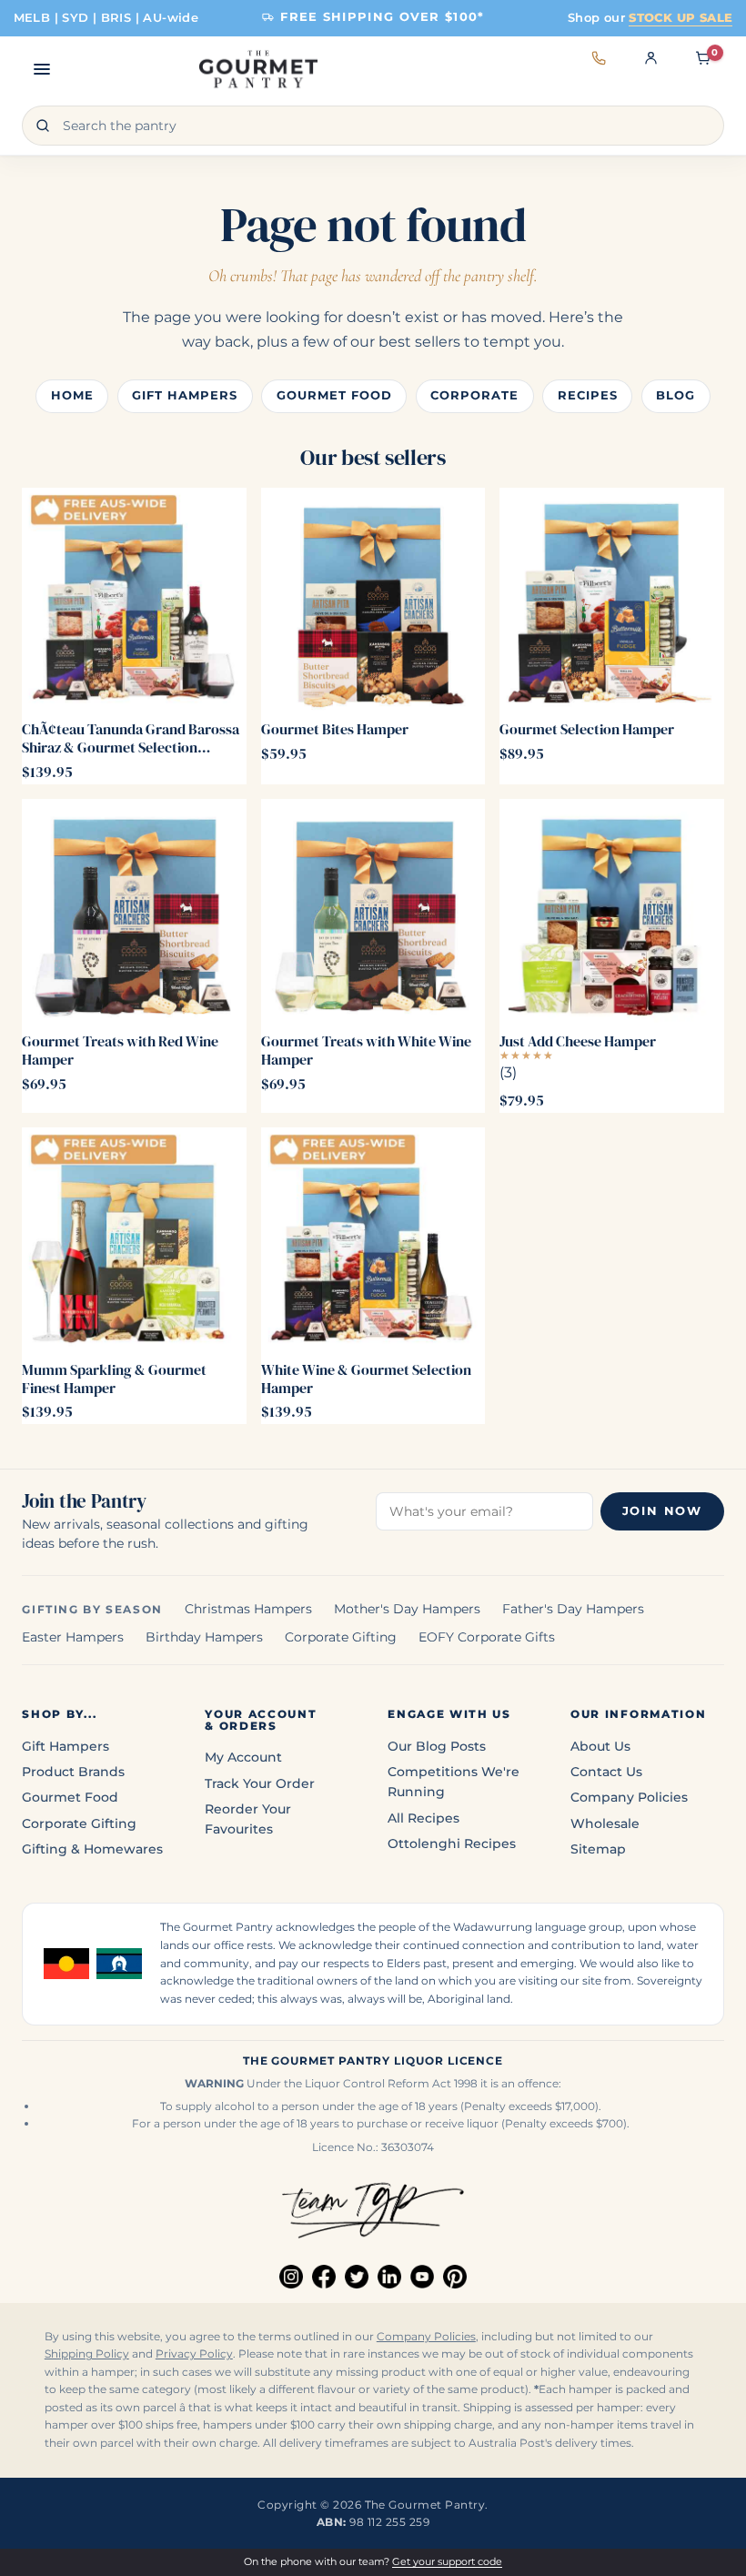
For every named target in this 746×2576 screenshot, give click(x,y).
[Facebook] (324, 2277)
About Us (600, 1746)
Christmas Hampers (248, 1609)
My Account (243, 1757)
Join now (662, 1511)
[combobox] (373, 126)
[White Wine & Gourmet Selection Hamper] (373, 1239)
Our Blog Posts (437, 1746)
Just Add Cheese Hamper (578, 1041)
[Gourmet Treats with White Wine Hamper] (373, 911)
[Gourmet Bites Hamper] (373, 600)
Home (72, 395)
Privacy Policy (194, 2354)
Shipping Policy (87, 2354)
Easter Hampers (73, 1637)
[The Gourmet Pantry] (258, 69)
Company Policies (629, 1797)
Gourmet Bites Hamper (335, 729)
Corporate (474, 395)
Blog (675, 395)
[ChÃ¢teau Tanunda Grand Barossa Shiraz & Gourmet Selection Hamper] (134, 600)
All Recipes (423, 1818)
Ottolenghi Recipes (452, 1844)
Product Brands (73, 1772)
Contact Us (606, 1772)
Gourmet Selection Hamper (587, 729)
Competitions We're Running (454, 1782)
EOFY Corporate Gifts (487, 1637)
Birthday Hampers (204, 1637)
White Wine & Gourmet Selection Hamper (366, 1379)
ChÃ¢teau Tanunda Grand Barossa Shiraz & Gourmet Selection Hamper (131, 738)
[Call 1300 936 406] (599, 69)
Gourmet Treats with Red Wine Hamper (120, 1050)
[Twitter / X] (357, 2277)
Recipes (588, 395)
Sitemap (598, 1849)
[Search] (43, 126)
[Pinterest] (455, 2277)
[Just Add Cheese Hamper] (611, 911)
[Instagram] (291, 2277)
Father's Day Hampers (573, 1609)
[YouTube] (422, 2277)
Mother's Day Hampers (407, 1609)
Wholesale (605, 1823)
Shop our (650, 17)
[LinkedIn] (389, 2277)
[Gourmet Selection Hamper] (611, 600)
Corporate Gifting (341, 1637)
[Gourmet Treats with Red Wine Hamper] (134, 911)
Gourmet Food (334, 395)
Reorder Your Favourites (248, 1819)
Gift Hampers (185, 395)
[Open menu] (42, 69)
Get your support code (447, 2561)
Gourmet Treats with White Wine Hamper (366, 1050)
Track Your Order (260, 1783)
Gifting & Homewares (92, 1849)
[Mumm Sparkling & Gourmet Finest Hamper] (134, 1239)
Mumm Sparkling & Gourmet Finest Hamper (114, 1379)
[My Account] (651, 69)
